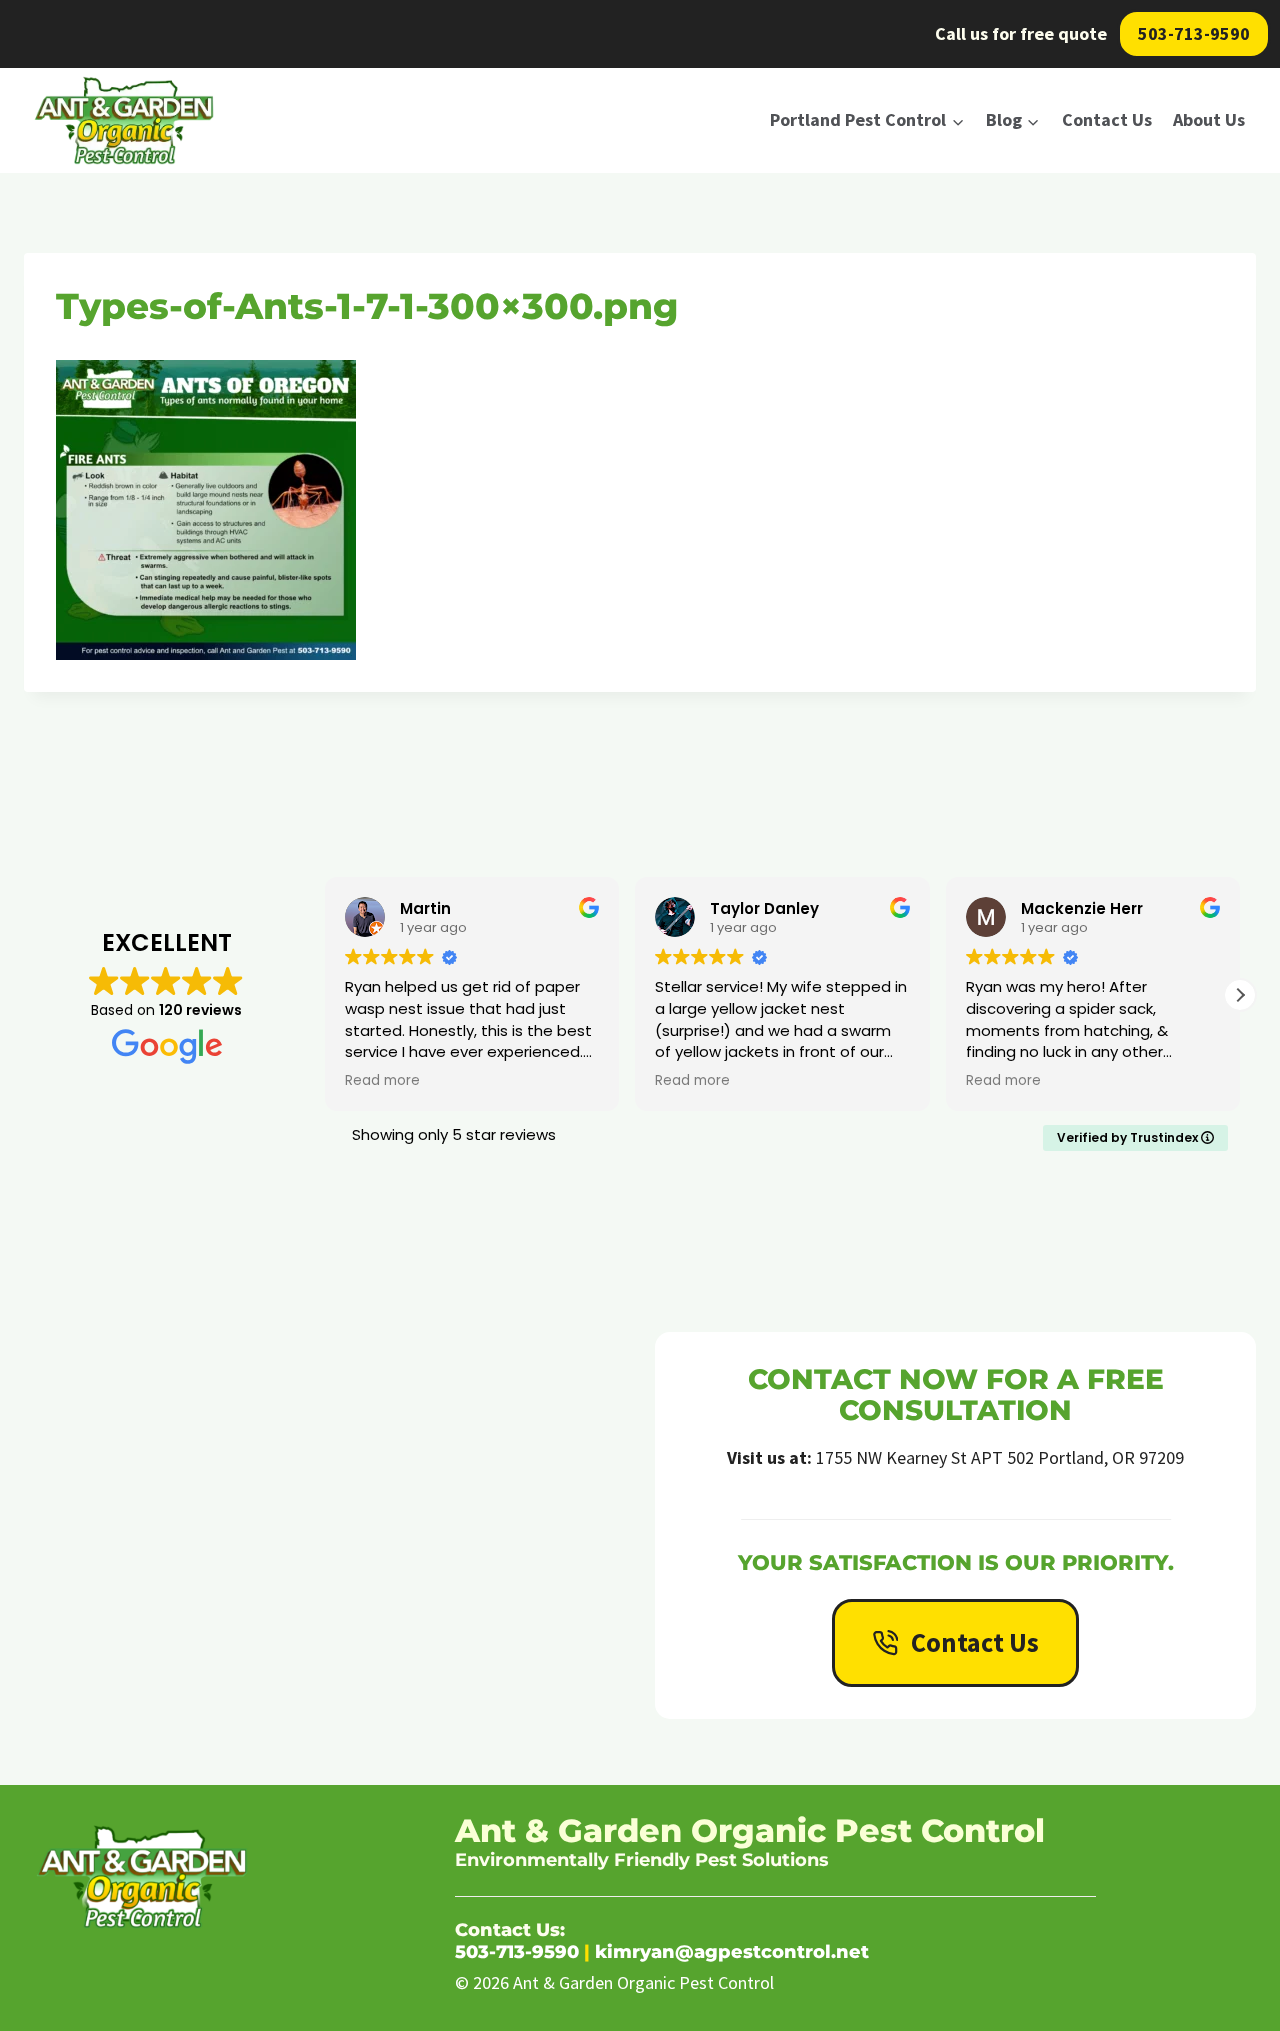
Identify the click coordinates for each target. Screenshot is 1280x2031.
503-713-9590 (1194, 33)
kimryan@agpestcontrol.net (732, 1952)
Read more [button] (382, 1081)
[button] (1240, 995)
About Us (1209, 119)
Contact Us (1107, 119)
